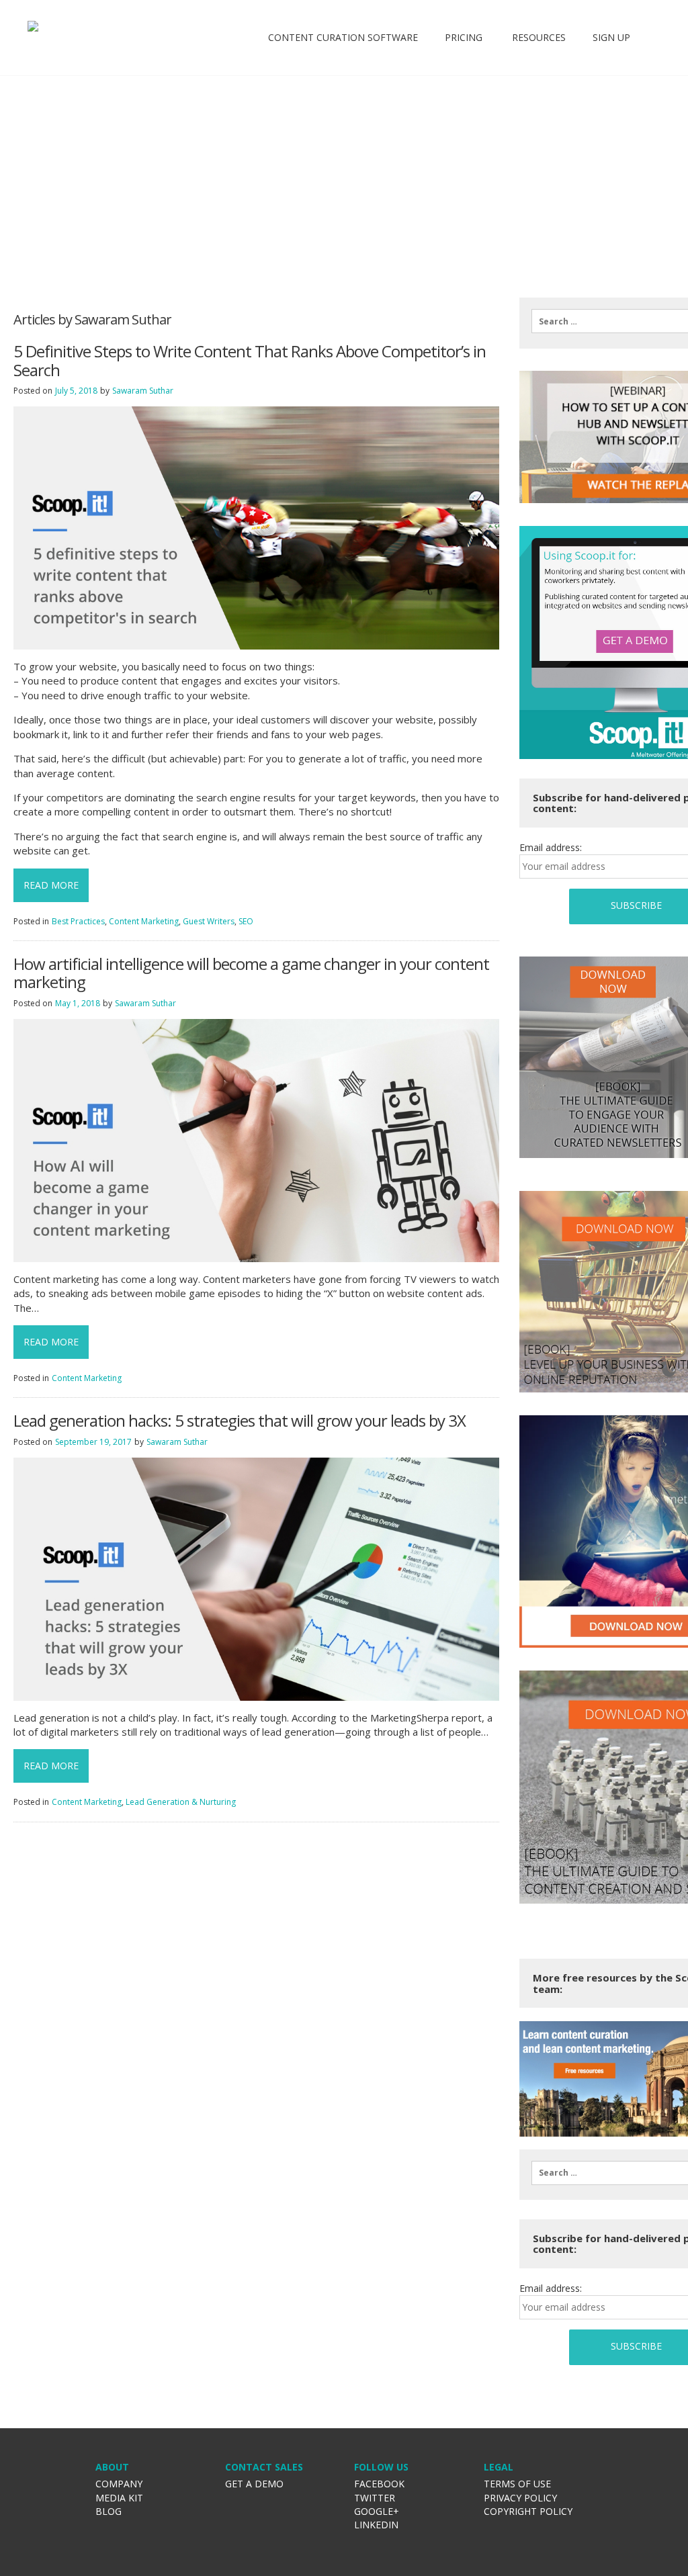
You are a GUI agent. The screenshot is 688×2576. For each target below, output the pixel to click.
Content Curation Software (343, 37)
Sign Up (611, 37)
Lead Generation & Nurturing (181, 1802)
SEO (246, 921)
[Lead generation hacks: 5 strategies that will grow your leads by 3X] (256, 1578)
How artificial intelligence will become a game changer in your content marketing (251, 973)
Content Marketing (144, 921)
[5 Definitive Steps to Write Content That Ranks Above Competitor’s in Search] (256, 527)
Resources (537, 37)
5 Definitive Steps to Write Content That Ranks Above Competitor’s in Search (250, 360)
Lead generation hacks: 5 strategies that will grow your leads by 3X (240, 1421)
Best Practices (78, 921)
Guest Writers (209, 921)
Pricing (464, 37)
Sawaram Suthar (143, 391)
